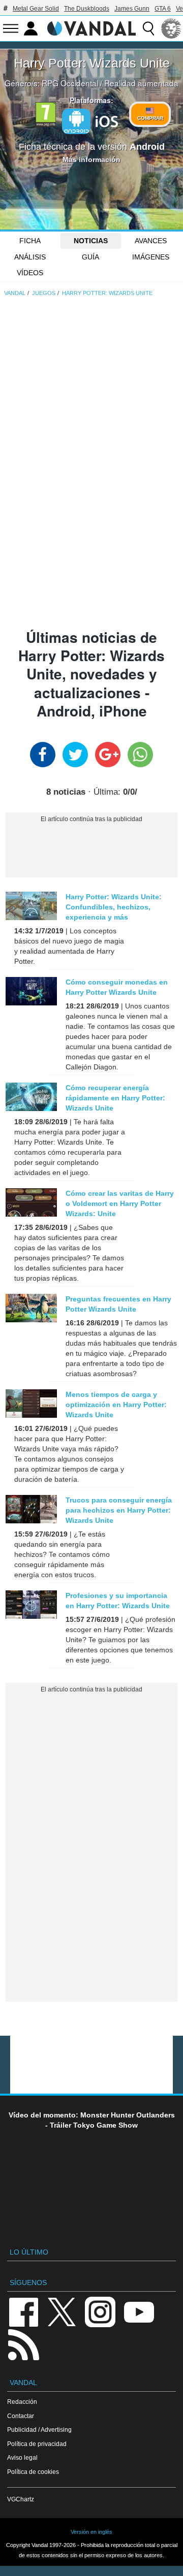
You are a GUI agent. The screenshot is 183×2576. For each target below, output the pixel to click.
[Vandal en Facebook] (23, 2311)
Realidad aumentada (141, 83)
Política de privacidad (37, 2444)
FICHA (30, 241)
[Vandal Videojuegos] (91, 27)
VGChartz (21, 2499)
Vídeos (30, 273)
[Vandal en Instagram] (100, 2311)
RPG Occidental (70, 83)
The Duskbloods (87, 9)
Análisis (30, 257)
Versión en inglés (91, 2532)
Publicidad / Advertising (39, 2430)
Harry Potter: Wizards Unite (92, 63)
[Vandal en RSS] (23, 2344)
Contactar (21, 2416)
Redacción (22, 2402)
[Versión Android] (76, 121)
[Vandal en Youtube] (139, 2311)
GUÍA (90, 257)
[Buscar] (148, 28)
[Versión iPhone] (107, 120)
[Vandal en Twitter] (62, 2311)
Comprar (150, 118)
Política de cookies (33, 2472)
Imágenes (151, 257)
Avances (151, 241)
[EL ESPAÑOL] (171, 28)
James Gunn (132, 9)
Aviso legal (22, 2457)
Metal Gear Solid (36, 9)
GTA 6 (163, 9)
